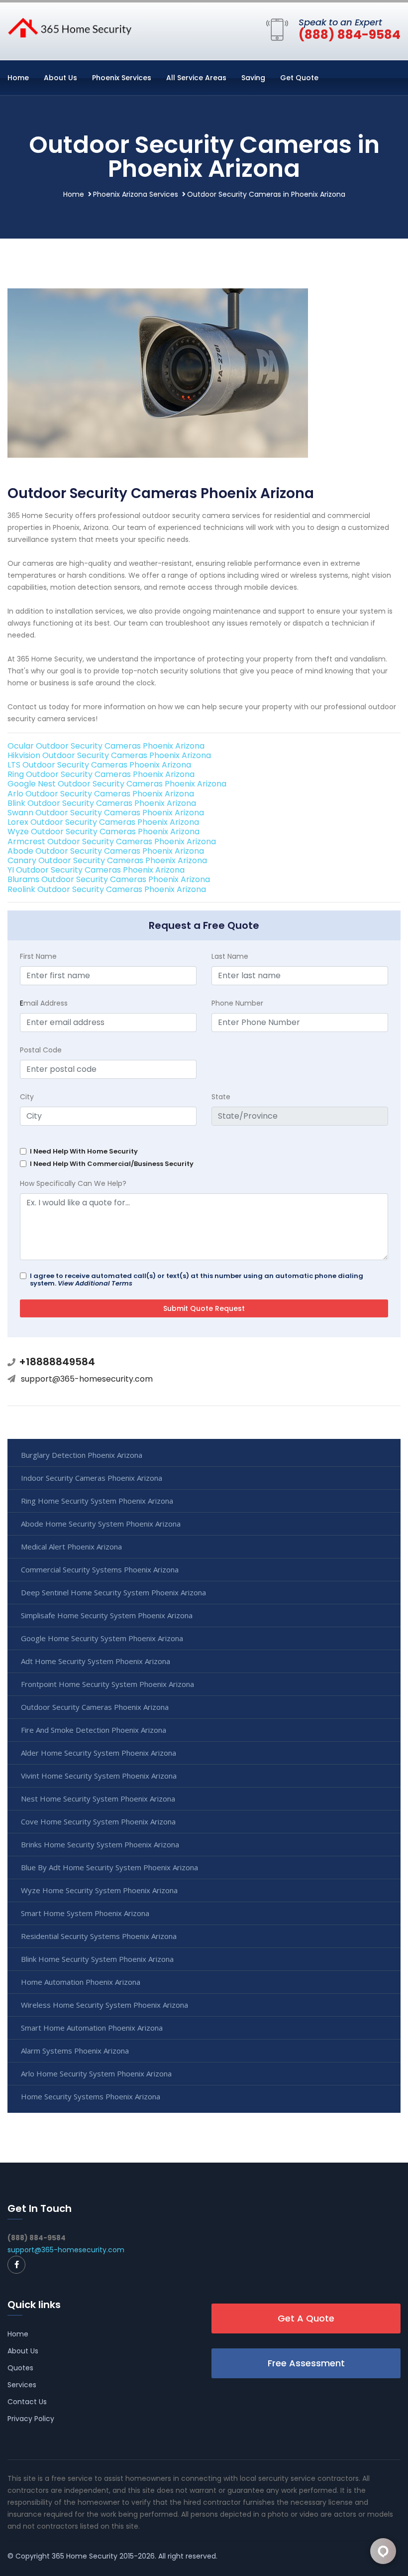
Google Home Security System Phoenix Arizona (102, 1638)
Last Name (230, 956)
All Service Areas (196, 78)
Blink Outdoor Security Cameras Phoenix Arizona (102, 803)
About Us (60, 78)
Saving (253, 78)
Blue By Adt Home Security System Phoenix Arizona (109, 1867)
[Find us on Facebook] (16, 2265)
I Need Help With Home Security (84, 1151)
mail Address (44, 1003)
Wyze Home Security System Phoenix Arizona (99, 1890)
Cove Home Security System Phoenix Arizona (98, 1821)
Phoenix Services (122, 78)
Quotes (20, 2368)
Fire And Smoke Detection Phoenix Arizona (94, 1730)
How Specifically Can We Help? (73, 1183)
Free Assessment (306, 2363)
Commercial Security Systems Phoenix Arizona (100, 1569)
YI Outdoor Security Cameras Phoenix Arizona (96, 870)
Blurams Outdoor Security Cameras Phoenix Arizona (109, 879)
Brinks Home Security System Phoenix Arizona (100, 1844)
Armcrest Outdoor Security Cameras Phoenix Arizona (112, 841)
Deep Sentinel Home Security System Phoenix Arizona (113, 1592)
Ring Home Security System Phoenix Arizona (97, 1501)
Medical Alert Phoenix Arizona (71, 1546)
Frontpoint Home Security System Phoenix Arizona (107, 1684)
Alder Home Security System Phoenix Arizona (99, 1753)
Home (18, 78)
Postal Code (41, 1050)
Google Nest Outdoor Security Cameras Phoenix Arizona (117, 784)
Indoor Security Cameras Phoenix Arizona (92, 1478)
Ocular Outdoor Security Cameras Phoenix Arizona (106, 746)
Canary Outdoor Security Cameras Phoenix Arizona (107, 860)
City (27, 1097)
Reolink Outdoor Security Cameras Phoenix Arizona (107, 889)
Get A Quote (306, 2318)
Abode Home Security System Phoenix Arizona (101, 1524)
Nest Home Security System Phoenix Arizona (98, 1799)
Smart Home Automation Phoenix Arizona (92, 2028)
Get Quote (299, 78)
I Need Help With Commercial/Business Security (112, 1164)
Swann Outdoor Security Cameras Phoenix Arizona (106, 813)
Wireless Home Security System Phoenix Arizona (104, 2005)
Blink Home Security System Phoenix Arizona (97, 1959)
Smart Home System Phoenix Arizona (85, 1913)
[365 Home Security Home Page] (70, 27)
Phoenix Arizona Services (136, 194)
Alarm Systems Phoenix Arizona (75, 2051)
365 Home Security (85, 2556)
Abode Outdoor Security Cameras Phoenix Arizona (106, 851)
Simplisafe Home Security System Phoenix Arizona (107, 1615)
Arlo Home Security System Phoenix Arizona (96, 2073)
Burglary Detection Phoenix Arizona (82, 1455)
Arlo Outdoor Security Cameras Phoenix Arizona (101, 794)
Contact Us (27, 2402)
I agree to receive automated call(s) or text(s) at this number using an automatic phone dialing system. (197, 1280)
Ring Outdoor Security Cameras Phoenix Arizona (101, 774)
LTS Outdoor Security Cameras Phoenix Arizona (99, 765)
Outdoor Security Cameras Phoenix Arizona (95, 1707)
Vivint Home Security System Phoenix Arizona (99, 1776)
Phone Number (237, 1003)
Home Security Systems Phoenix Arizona (91, 2096)
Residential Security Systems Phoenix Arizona (99, 1936)
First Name (38, 956)
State (221, 1097)
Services (22, 2385)
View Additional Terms (95, 1283)
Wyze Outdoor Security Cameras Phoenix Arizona (103, 832)
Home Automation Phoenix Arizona (81, 1982)
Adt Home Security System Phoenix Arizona (96, 1661)
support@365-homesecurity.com (87, 1379)
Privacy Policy (31, 2419)
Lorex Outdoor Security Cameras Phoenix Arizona (103, 822)
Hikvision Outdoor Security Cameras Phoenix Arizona (109, 755)
